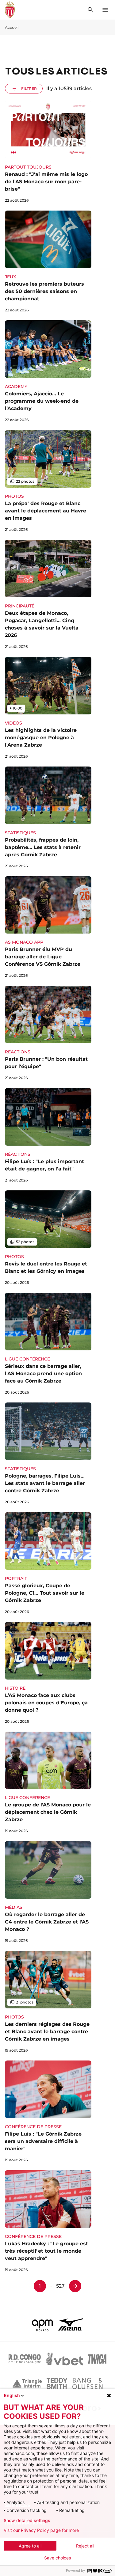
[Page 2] (75, 2286)
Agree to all (30, 2546)
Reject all (85, 2546)
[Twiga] (97, 2359)
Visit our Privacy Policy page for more (41, 2530)
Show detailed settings (27, 2521)
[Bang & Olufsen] (87, 2384)
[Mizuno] (71, 2324)
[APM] (42, 2324)
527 (60, 2286)
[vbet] (64, 2359)
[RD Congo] (25, 2359)
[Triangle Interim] (27, 2384)
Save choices (57, 2558)
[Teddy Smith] (57, 2384)
